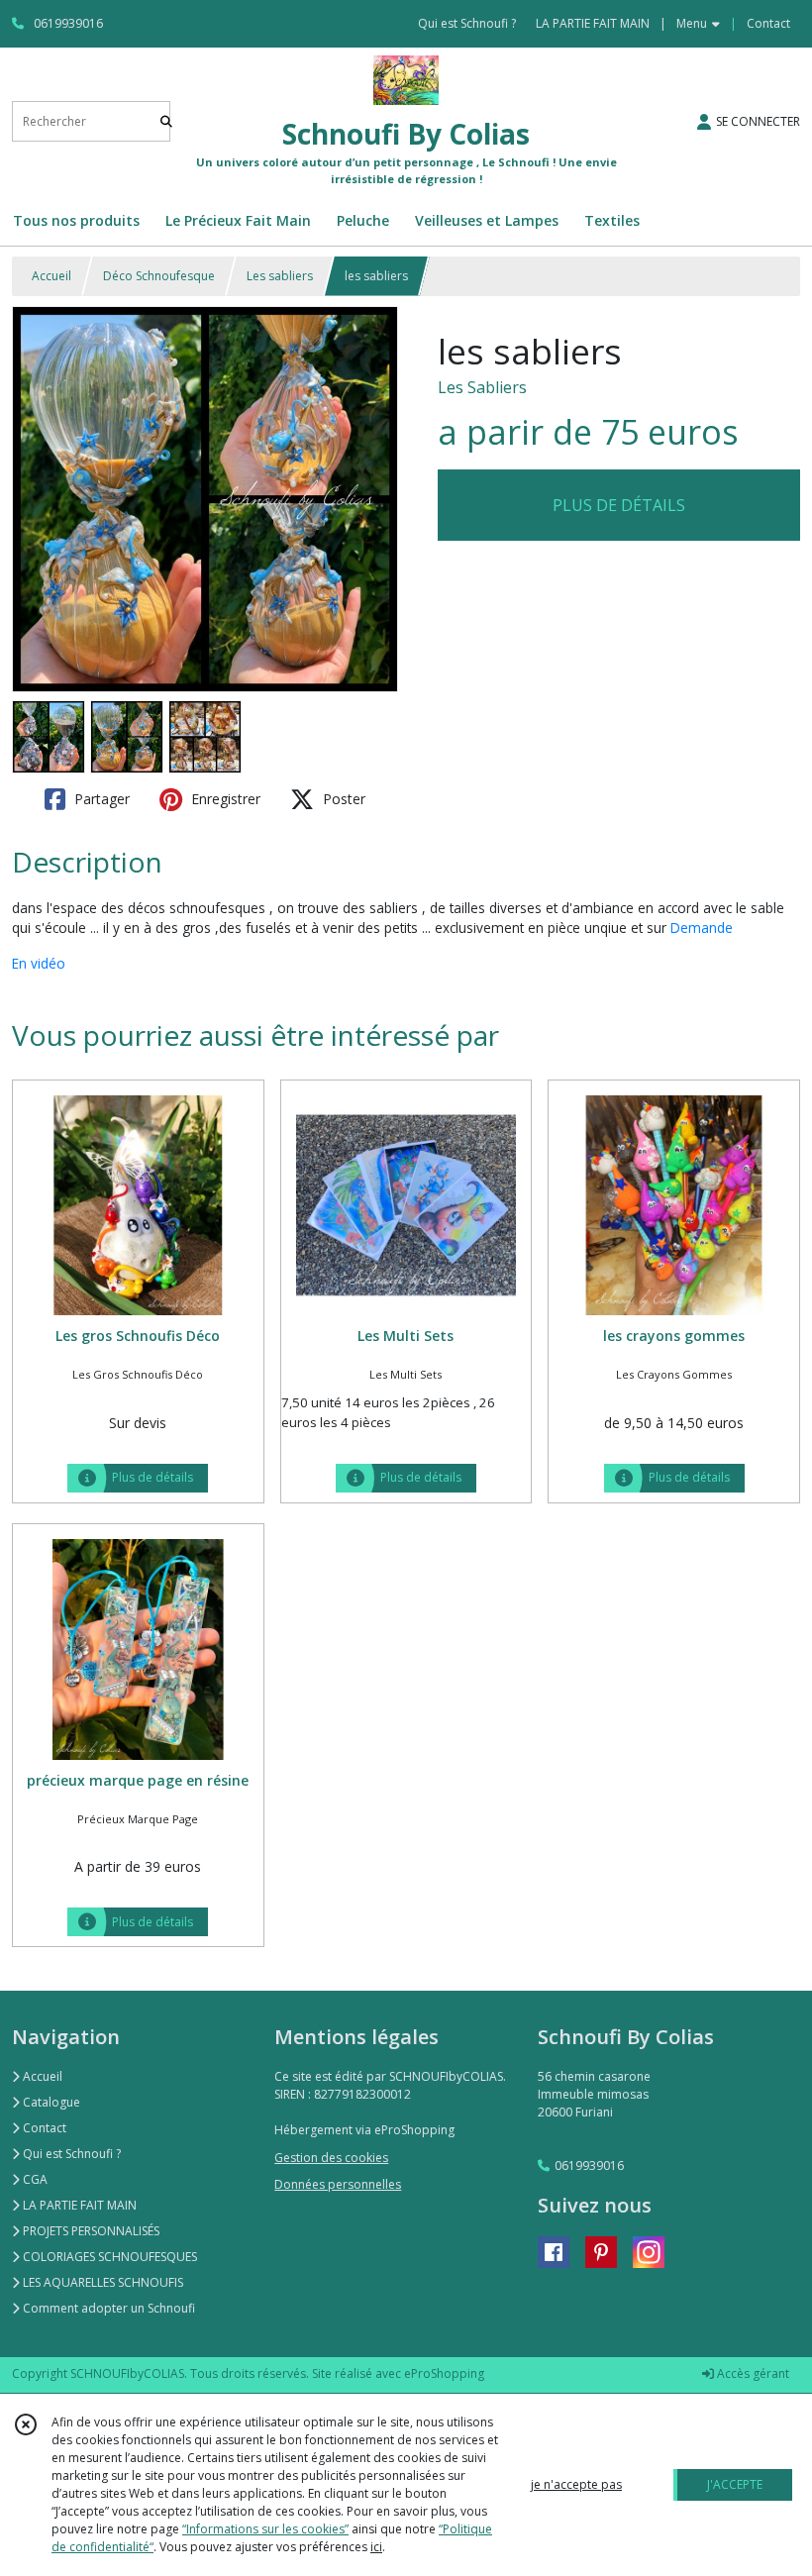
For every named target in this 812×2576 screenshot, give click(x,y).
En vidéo (39, 963)
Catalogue (50, 2102)
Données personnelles (338, 2184)
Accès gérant (752, 2373)
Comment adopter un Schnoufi (107, 2308)
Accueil (51, 276)
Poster (342, 799)
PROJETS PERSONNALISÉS (90, 2231)
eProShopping (444, 2373)
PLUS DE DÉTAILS (619, 505)
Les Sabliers (482, 387)
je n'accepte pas (576, 2484)
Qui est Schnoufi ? (70, 2154)
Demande (702, 927)
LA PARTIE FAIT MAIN (78, 2205)
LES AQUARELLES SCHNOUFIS (101, 2282)
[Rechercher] (166, 121)
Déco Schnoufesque (159, 276)
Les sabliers (280, 276)
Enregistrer (224, 799)
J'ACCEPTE (735, 2484)
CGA (34, 2179)
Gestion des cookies (331, 2158)
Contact (768, 23)
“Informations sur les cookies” (265, 2529)
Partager (100, 799)
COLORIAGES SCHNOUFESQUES (108, 2257)
